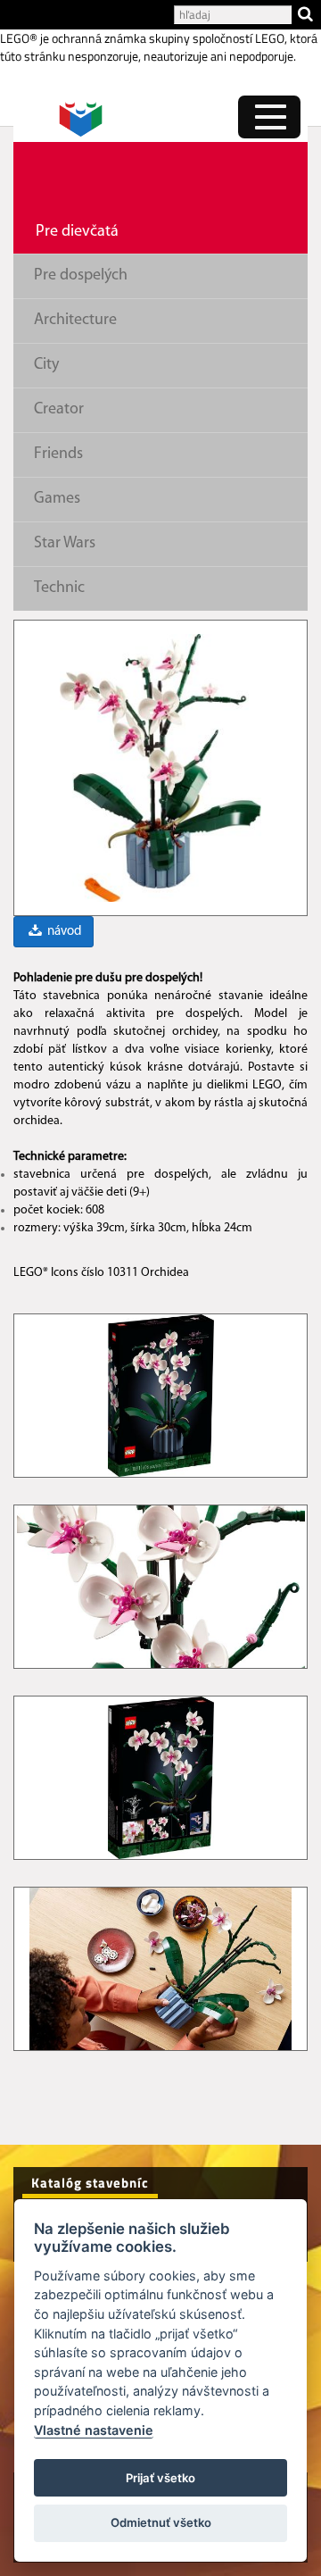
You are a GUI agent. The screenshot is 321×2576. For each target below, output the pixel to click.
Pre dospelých (81, 276)
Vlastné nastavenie (94, 2430)
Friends (58, 454)
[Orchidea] (160, 767)
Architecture (75, 321)
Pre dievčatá (77, 232)
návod (63, 932)
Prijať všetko (160, 2478)
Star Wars (65, 544)
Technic (59, 588)
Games (57, 499)
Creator (59, 410)
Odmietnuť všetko (161, 2522)
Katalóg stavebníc (90, 2183)
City (46, 365)
